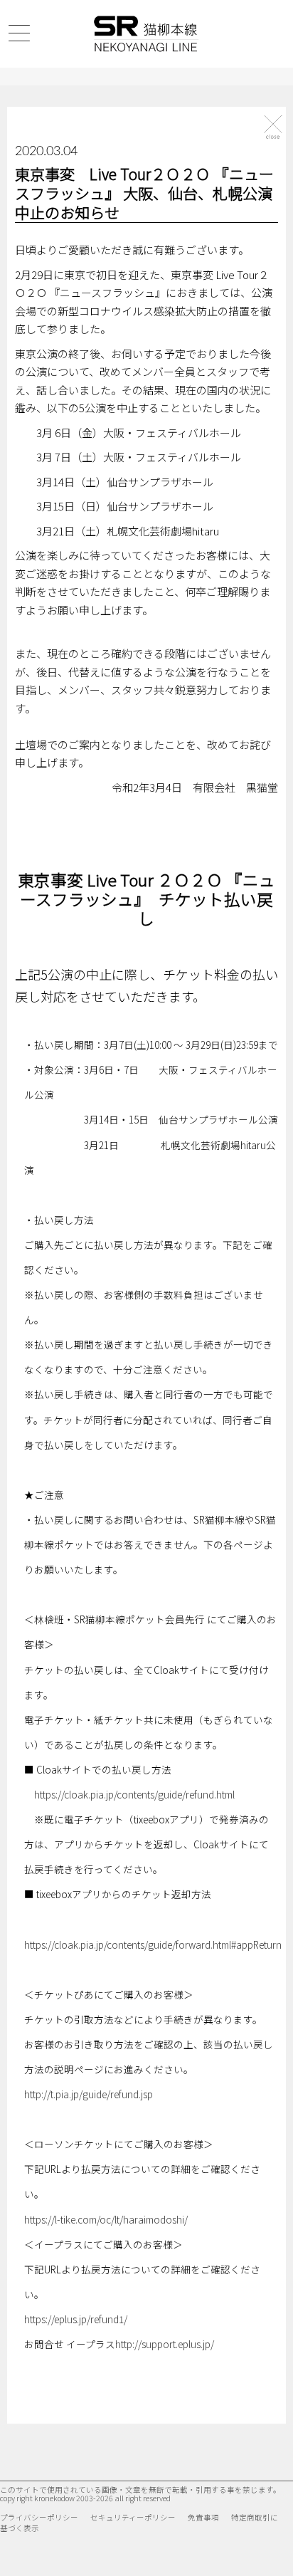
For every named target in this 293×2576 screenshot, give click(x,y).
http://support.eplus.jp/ (165, 2344)
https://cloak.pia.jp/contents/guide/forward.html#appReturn (153, 1944)
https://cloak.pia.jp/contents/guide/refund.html (134, 1794)
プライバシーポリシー (39, 2517)
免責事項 (203, 2517)
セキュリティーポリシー (133, 2517)
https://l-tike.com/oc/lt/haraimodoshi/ (106, 2219)
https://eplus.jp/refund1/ (76, 2319)
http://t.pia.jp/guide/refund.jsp (89, 2094)
